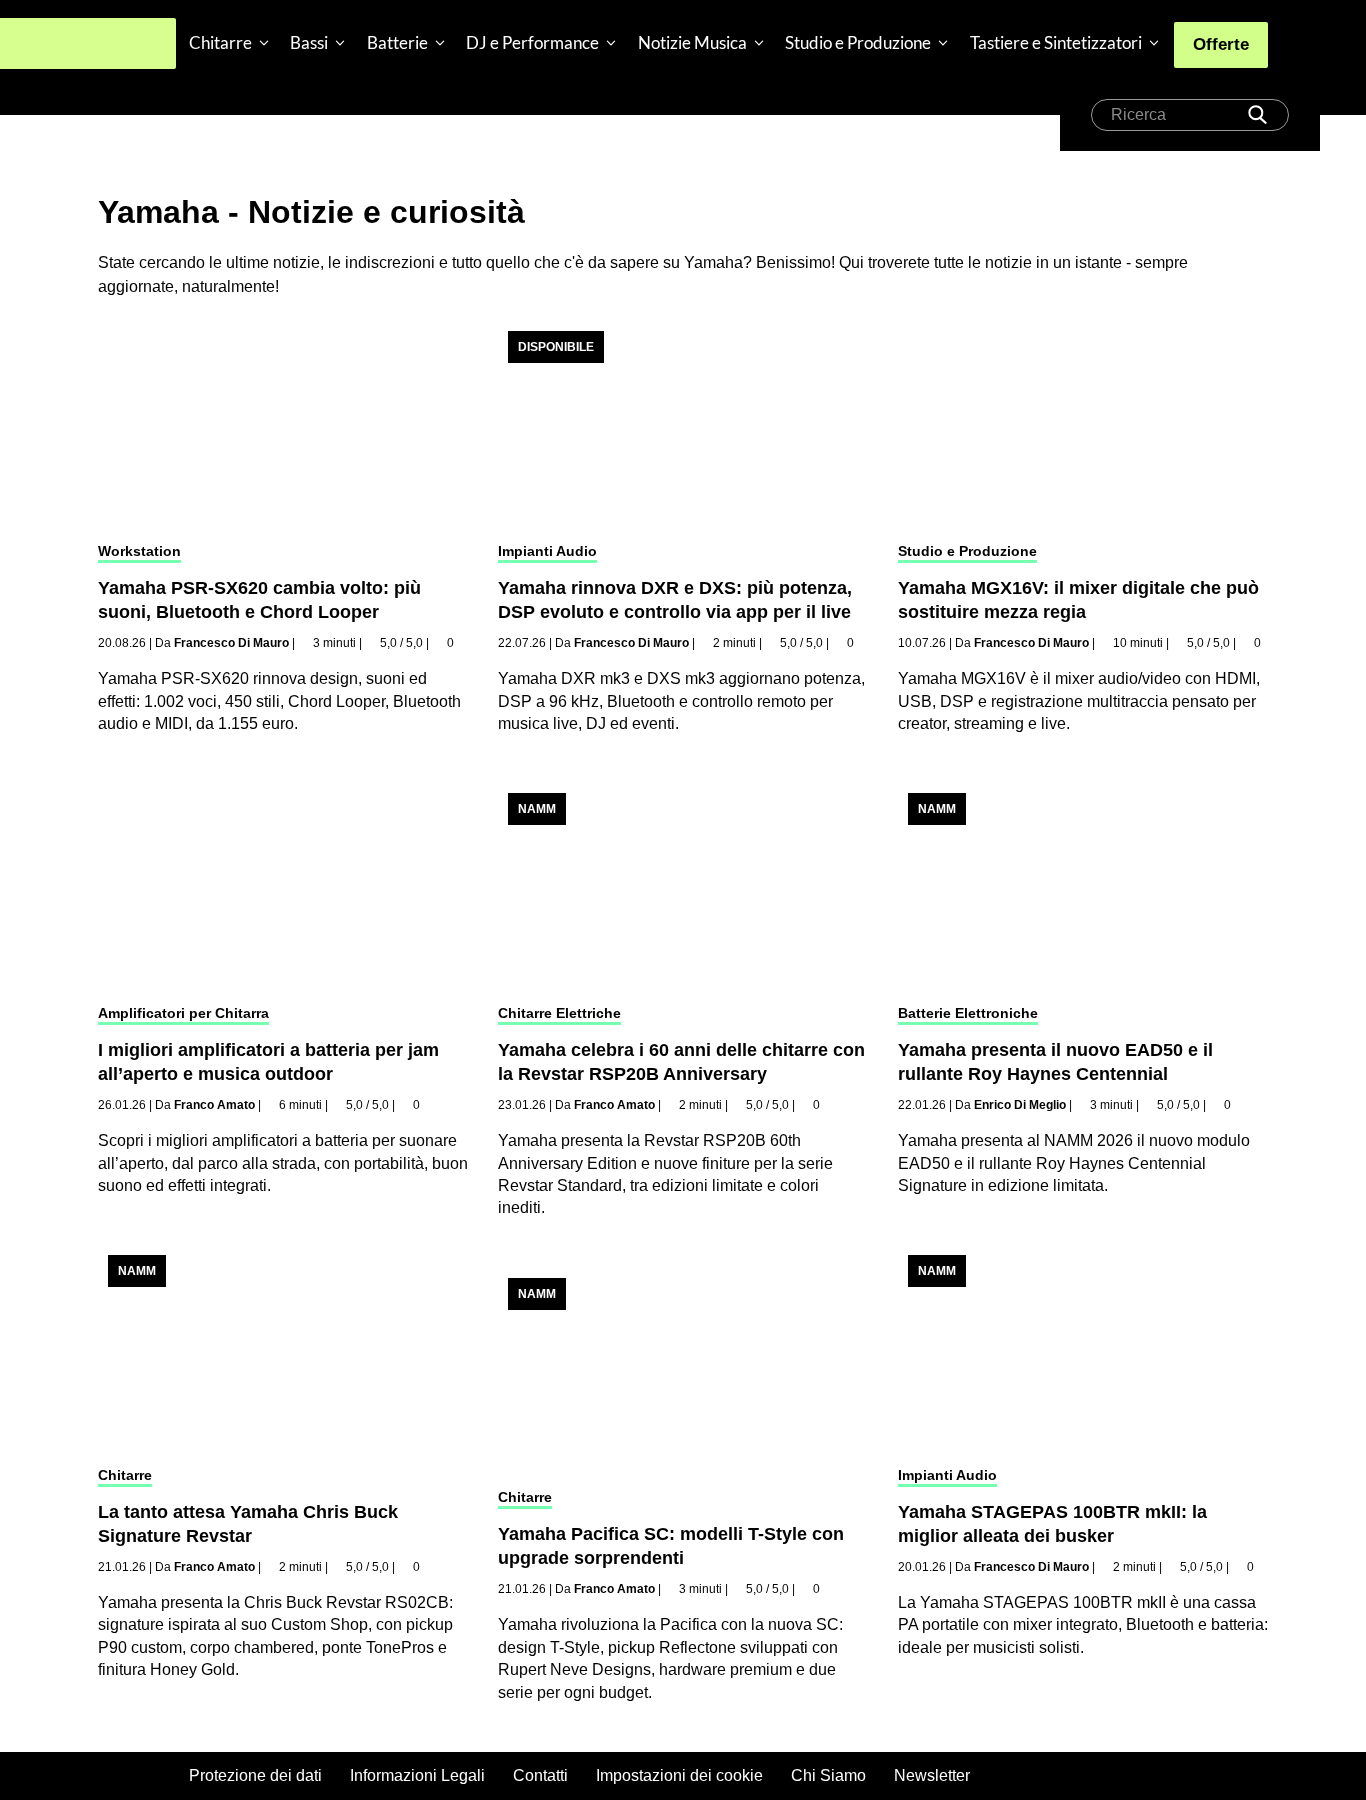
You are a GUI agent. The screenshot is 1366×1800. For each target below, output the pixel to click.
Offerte (1221, 44)
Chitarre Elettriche (559, 1013)
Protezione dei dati (255, 1775)
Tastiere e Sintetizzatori (1056, 42)
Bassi (309, 42)
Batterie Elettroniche (968, 1013)
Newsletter (932, 1775)
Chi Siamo (828, 1775)
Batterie (397, 42)
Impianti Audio (547, 551)
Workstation (139, 551)
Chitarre (220, 42)
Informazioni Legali (417, 1775)
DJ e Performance (532, 42)
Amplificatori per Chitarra (183, 1013)
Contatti (540, 1775)
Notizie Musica (692, 42)
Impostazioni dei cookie (679, 1775)
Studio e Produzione (858, 42)
